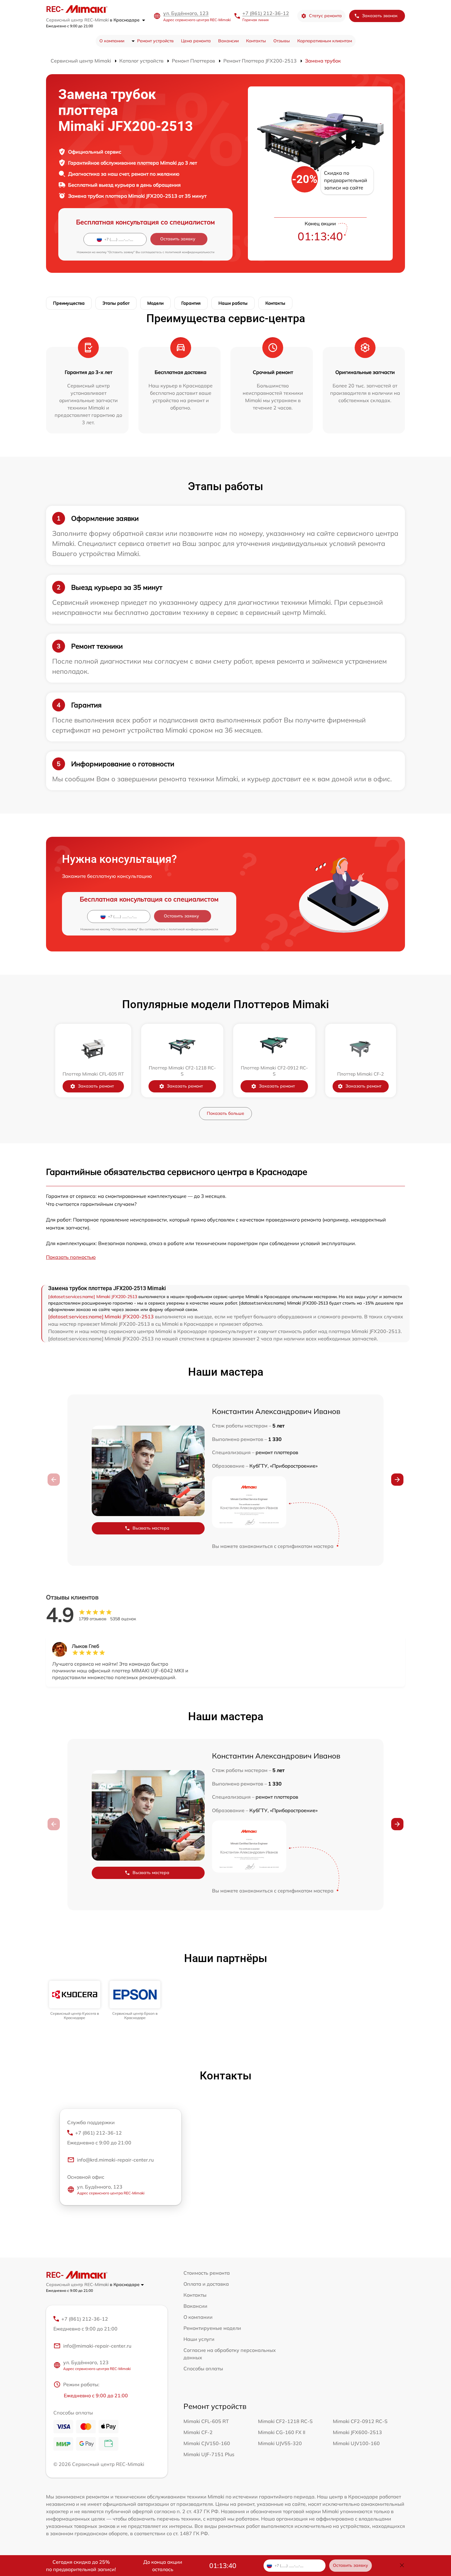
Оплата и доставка (206, 2284)
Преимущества (69, 303)
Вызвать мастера (151, 1528)
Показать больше (225, 1113)
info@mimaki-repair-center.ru (97, 2346)
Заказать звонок (380, 16)
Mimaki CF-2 (198, 2432)
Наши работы (233, 303)
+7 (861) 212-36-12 (266, 13)
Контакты (256, 41)
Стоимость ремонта (207, 2273)
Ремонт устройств (155, 41)
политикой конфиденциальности (190, 252)
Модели (155, 303)
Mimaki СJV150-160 (207, 2443)
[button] (397, 1480)
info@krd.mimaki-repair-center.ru (115, 2160)
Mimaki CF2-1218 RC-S (285, 2421)
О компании (112, 41)
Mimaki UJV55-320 (280, 2443)
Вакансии (228, 41)
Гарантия (191, 303)
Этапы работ (116, 303)
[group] (75, 2001)
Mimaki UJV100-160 (356, 2443)
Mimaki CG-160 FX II (282, 2432)
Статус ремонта (325, 16)
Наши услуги (199, 2339)
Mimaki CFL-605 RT (206, 2421)
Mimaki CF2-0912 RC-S (360, 2421)
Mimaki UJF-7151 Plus (209, 2454)
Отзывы (282, 41)
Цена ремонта (196, 41)
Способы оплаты (203, 2368)
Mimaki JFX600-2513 (357, 2432)
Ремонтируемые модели (212, 2328)
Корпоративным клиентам (325, 41)
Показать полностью (71, 1257)
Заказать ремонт (96, 1086)
